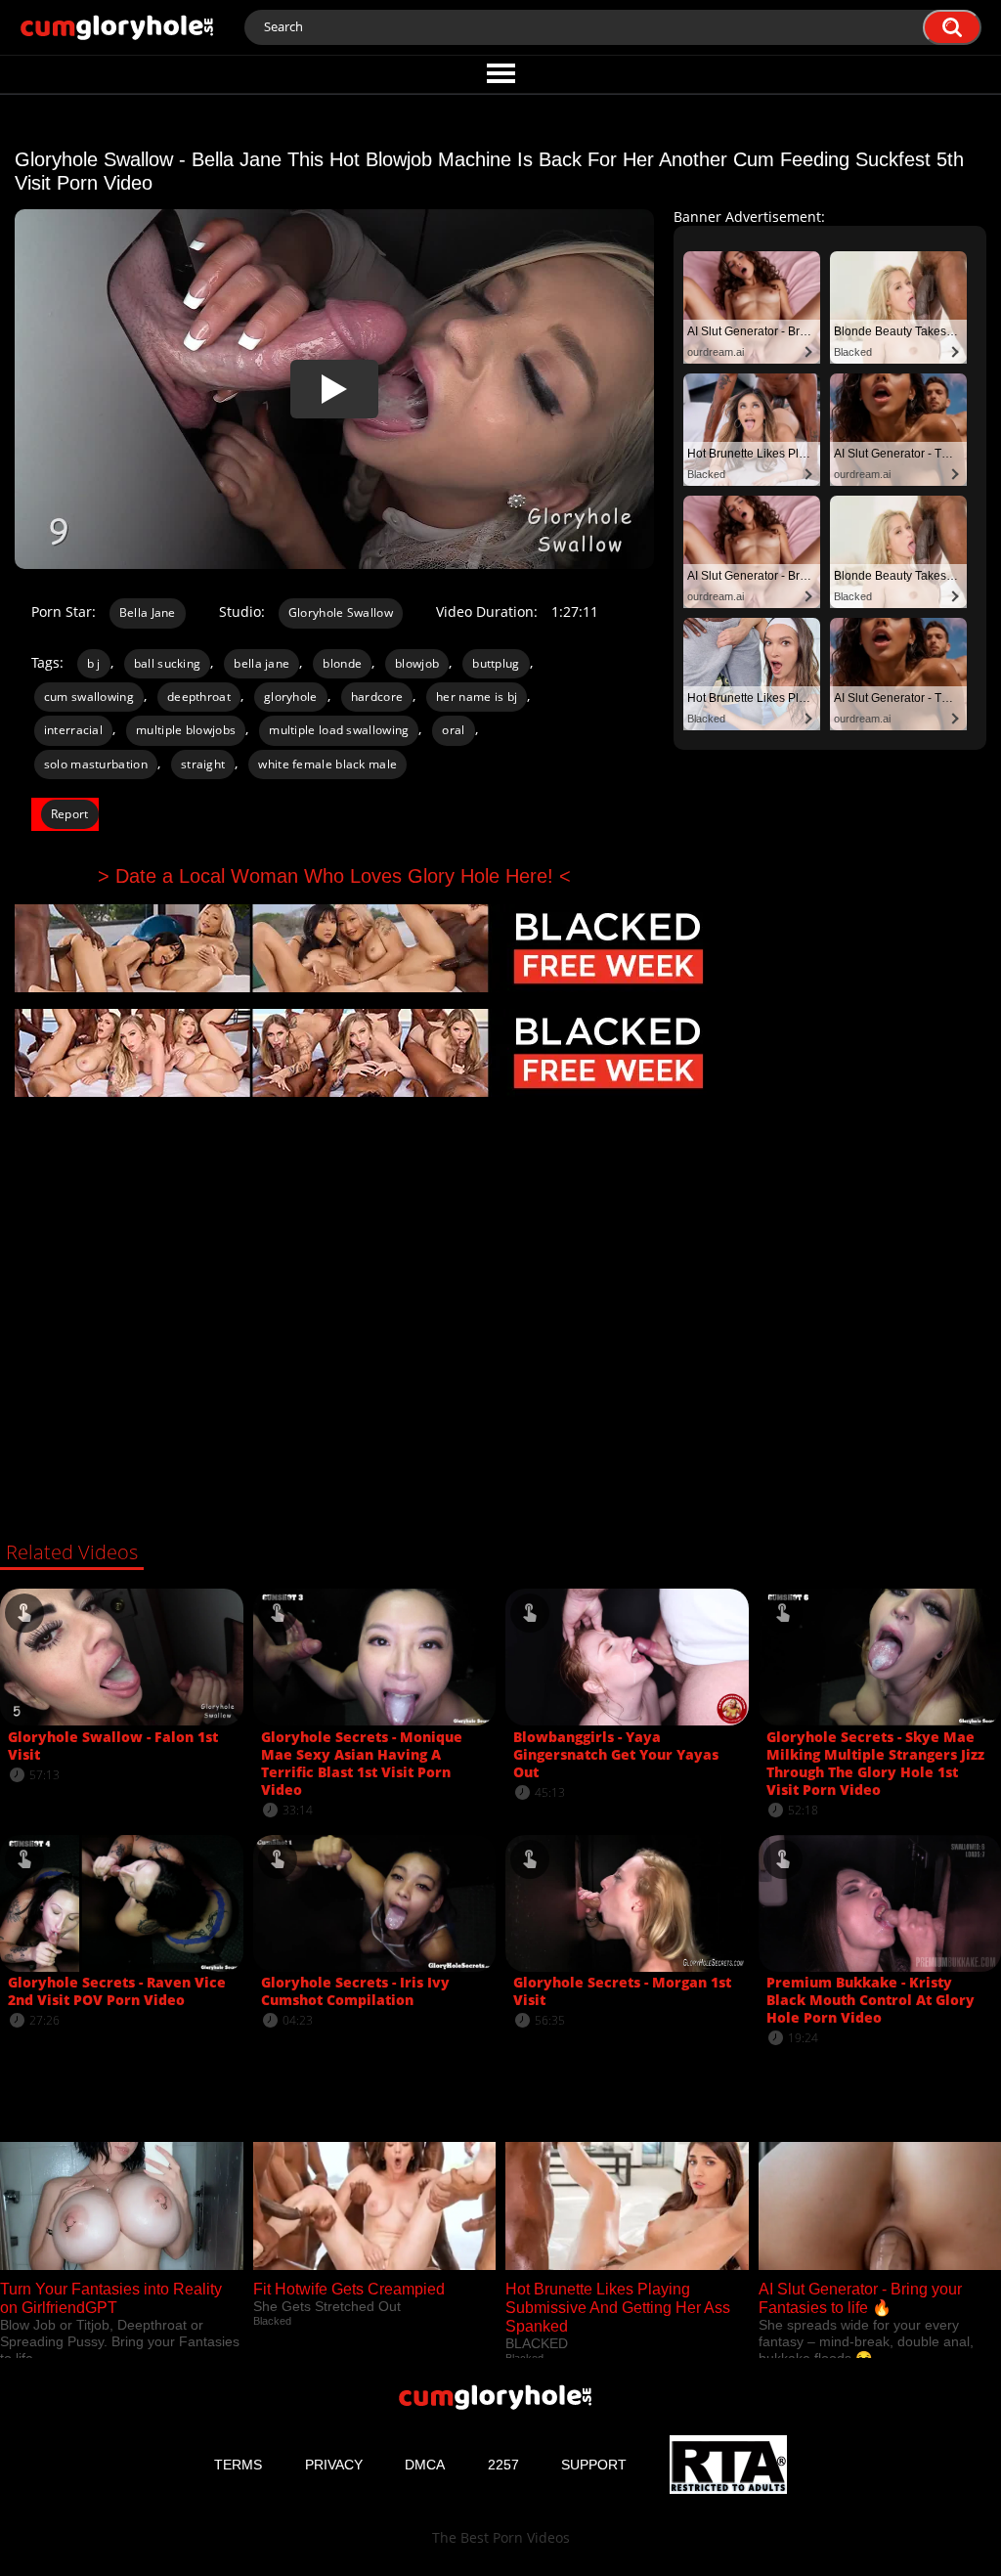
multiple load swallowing (339, 730)
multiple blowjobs (186, 730)
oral (453, 730)
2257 (503, 2465)
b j (94, 663)
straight (203, 764)
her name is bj (477, 697)
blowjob (417, 663)
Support (594, 2465)
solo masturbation (96, 764)
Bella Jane (148, 612)
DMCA (425, 2465)
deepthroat (199, 697)
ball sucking (168, 663)
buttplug (496, 663)
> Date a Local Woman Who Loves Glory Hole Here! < (334, 876)
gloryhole (291, 697)
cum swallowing (89, 697)
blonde (342, 663)
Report (70, 814)
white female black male (327, 764)
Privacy (334, 2465)
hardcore (377, 697)
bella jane (261, 663)
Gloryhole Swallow (341, 612)
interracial (73, 730)
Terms (238, 2465)
